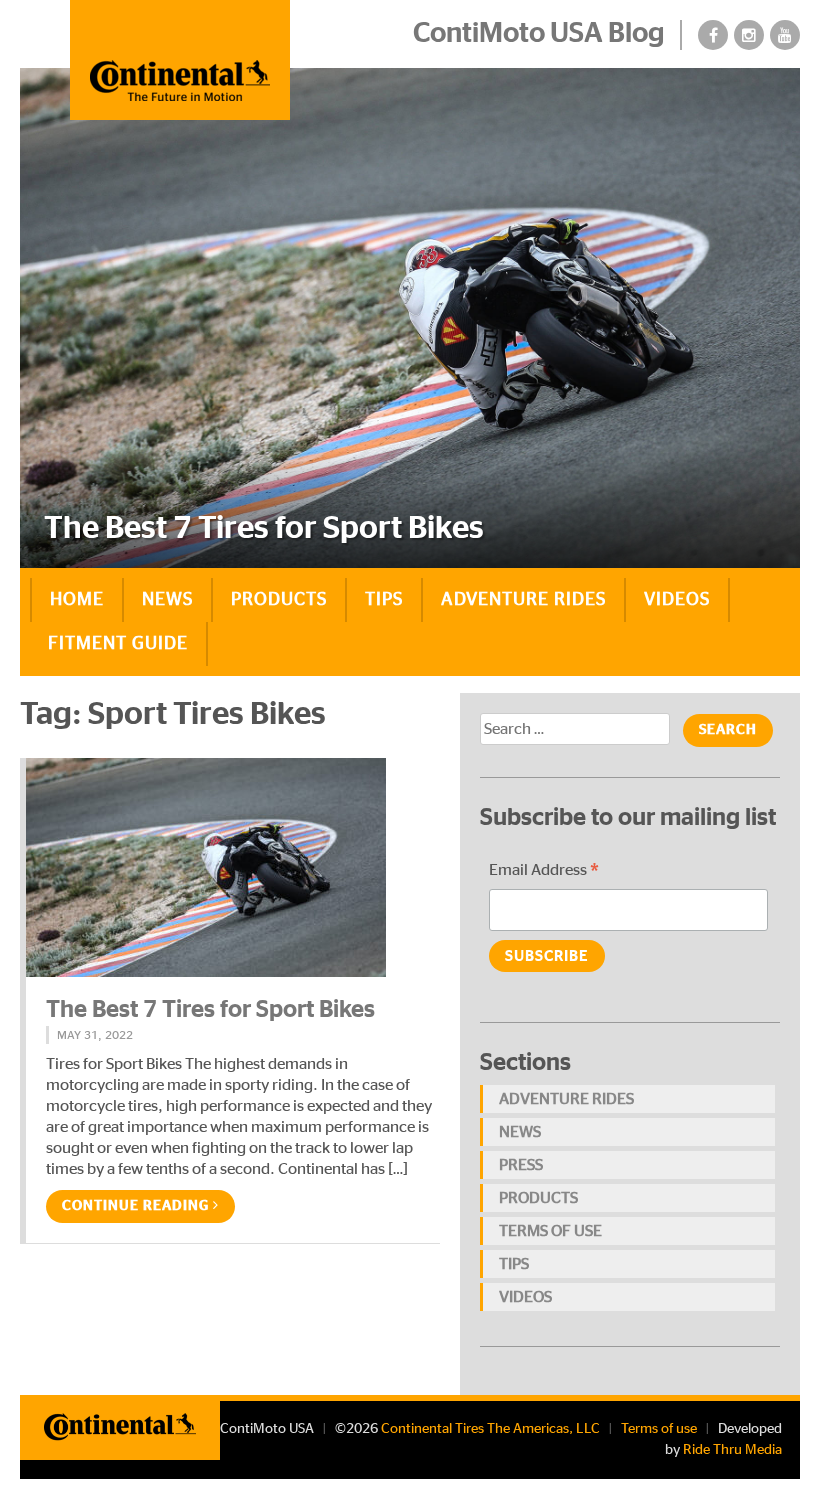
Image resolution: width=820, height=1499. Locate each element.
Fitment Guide (118, 644)
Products (279, 600)
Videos (677, 600)
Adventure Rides (523, 600)
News (167, 600)
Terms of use (550, 1231)
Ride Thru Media (732, 1450)
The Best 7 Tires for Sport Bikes (210, 1010)
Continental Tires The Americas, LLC (490, 1429)
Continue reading (137, 1206)
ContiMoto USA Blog (539, 34)
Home (77, 600)
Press (521, 1165)
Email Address (544, 873)
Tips (384, 600)
